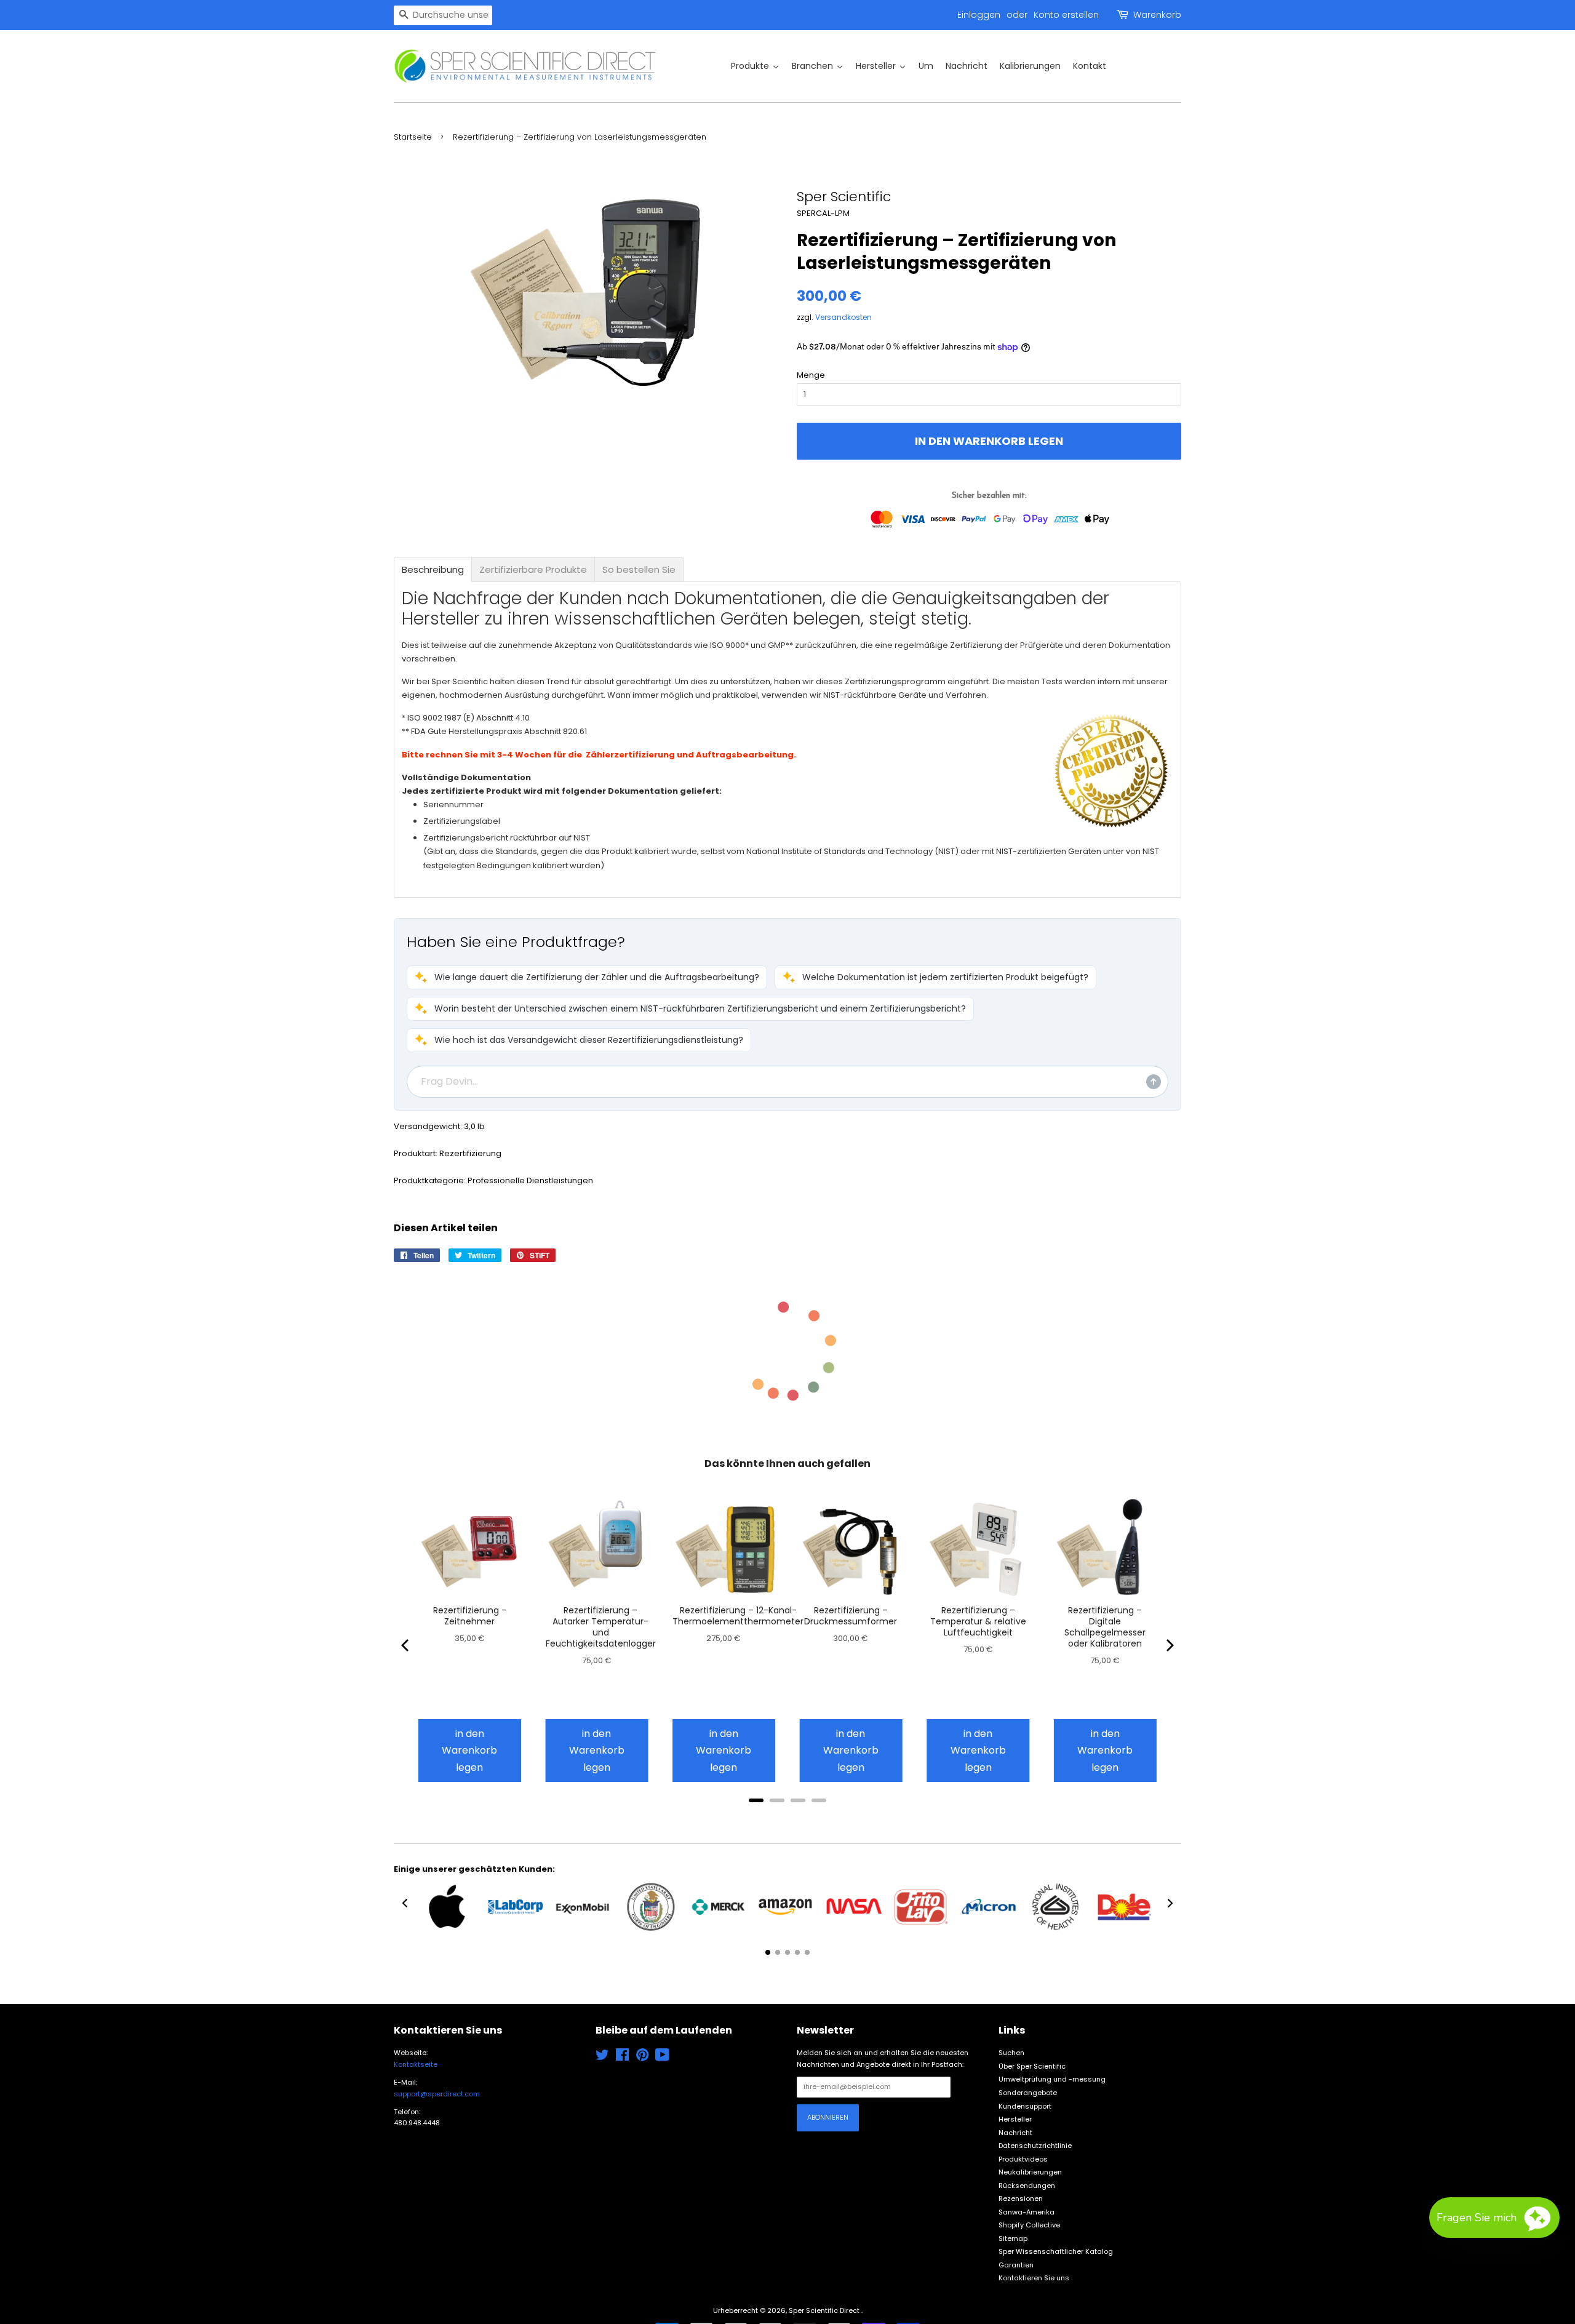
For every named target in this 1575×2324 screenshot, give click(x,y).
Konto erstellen (1066, 15)
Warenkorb (1157, 15)
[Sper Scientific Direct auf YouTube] (662, 2058)
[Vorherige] (406, 1645)
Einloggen (979, 15)
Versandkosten (843, 317)
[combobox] (443, 15)
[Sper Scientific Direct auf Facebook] (622, 2058)
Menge (811, 375)
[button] (587, 977)
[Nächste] (1169, 1645)
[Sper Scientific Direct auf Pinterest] (642, 2058)
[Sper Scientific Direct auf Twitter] (602, 2058)
